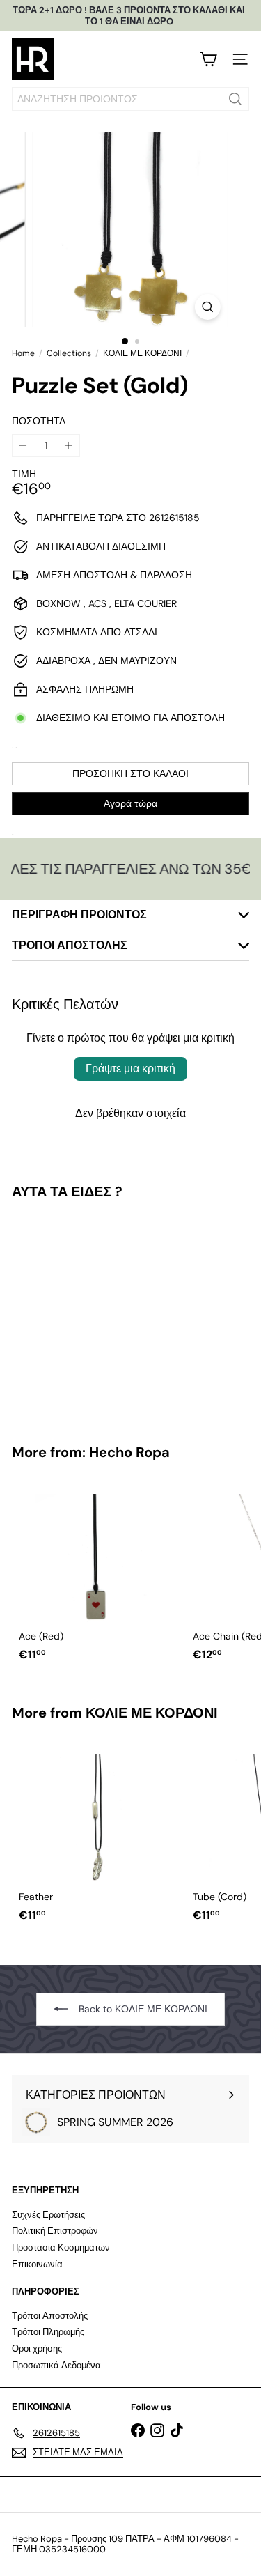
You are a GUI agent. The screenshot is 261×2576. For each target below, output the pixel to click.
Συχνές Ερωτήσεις (48, 2215)
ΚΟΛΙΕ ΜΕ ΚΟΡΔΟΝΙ (142, 353)
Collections (69, 353)
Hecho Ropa (129, 1452)
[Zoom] (208, 307)
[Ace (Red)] (99, 1574)
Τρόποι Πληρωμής (48, 2332)
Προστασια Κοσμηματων (61, 2247)
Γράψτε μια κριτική (130, 1069)
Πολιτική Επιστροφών (55, 2231)
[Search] (235, 99)
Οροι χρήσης (37, 2349)
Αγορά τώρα (130, 803)
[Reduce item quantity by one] (23, 446)
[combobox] (130, 99)
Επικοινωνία (37, 2264)
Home (23, 353)
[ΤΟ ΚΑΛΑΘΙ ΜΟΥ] (208, 59)
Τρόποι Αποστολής (50, 2316)
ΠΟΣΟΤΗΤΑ (39, 421)
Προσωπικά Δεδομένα (56, 2365)
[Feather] (99, 1834)
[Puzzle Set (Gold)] (99, 1313)
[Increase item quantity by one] (69, 446)
